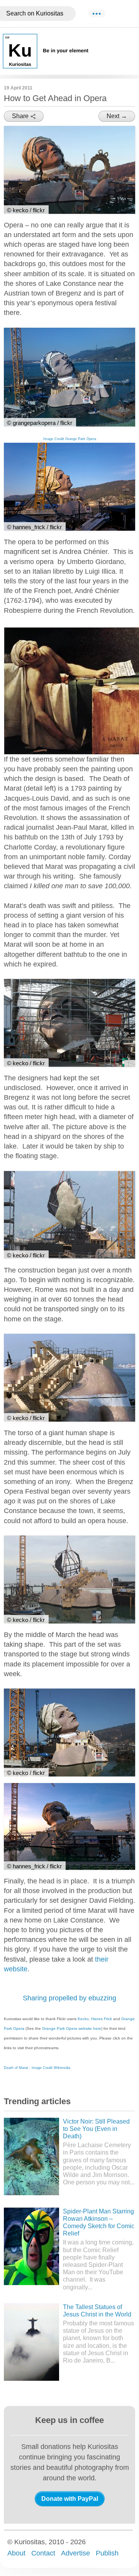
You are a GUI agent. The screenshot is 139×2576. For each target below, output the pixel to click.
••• (97, 14)
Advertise (75, 2553)
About (16, 2553)
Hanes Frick (102, 2019)
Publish (107, 2553)
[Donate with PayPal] (70, 2499)
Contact (43, 2553)
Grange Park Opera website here (72, 2028)
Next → (117, 116)
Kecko (83, 2019)
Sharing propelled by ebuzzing (69, 1998)
